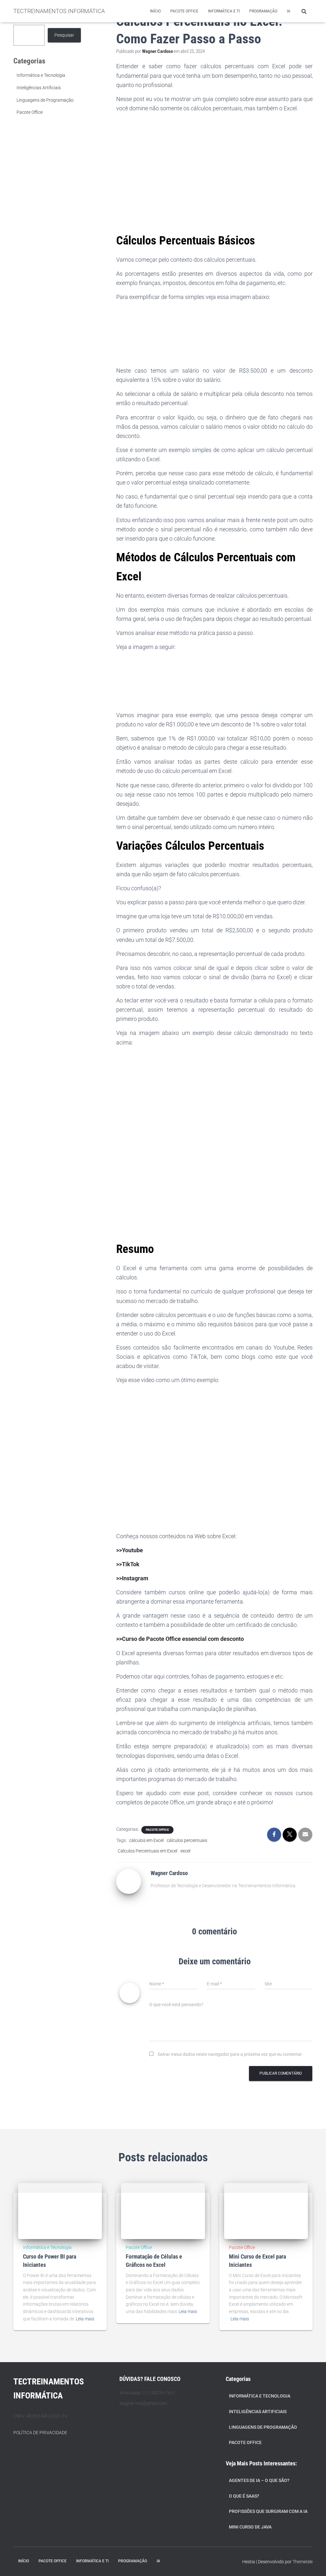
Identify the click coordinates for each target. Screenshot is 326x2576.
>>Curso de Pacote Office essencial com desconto (180, 1639)
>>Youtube (130, 1550)
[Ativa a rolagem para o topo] (313, 2563)
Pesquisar (64, 35)
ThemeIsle (303, 2562)
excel (185, 1851)
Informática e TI (224, 11)
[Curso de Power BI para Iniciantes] (60, 2211)
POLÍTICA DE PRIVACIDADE (40, 2433)
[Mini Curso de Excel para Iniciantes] (266, 2211)
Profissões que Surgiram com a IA (268, 2511)
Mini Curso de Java (250, 2527)
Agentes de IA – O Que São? (259, 2480)
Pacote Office (184, 11)
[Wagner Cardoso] (129, 1881)
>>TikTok (128, 1564)
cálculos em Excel (146, 1840)
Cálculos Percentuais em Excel (148, 1851)
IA (289, 11)
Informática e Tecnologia (41, 75)
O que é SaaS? (244, 2496)
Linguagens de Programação (45, 100)
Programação (263, 11)
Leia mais (85, 2319)
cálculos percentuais (187, 1840)
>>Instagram (132, 1578)
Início (155, 11)
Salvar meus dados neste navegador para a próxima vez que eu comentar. (230, 2054)
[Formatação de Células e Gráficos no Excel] (163, 2211)
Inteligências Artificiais (39, 88)
